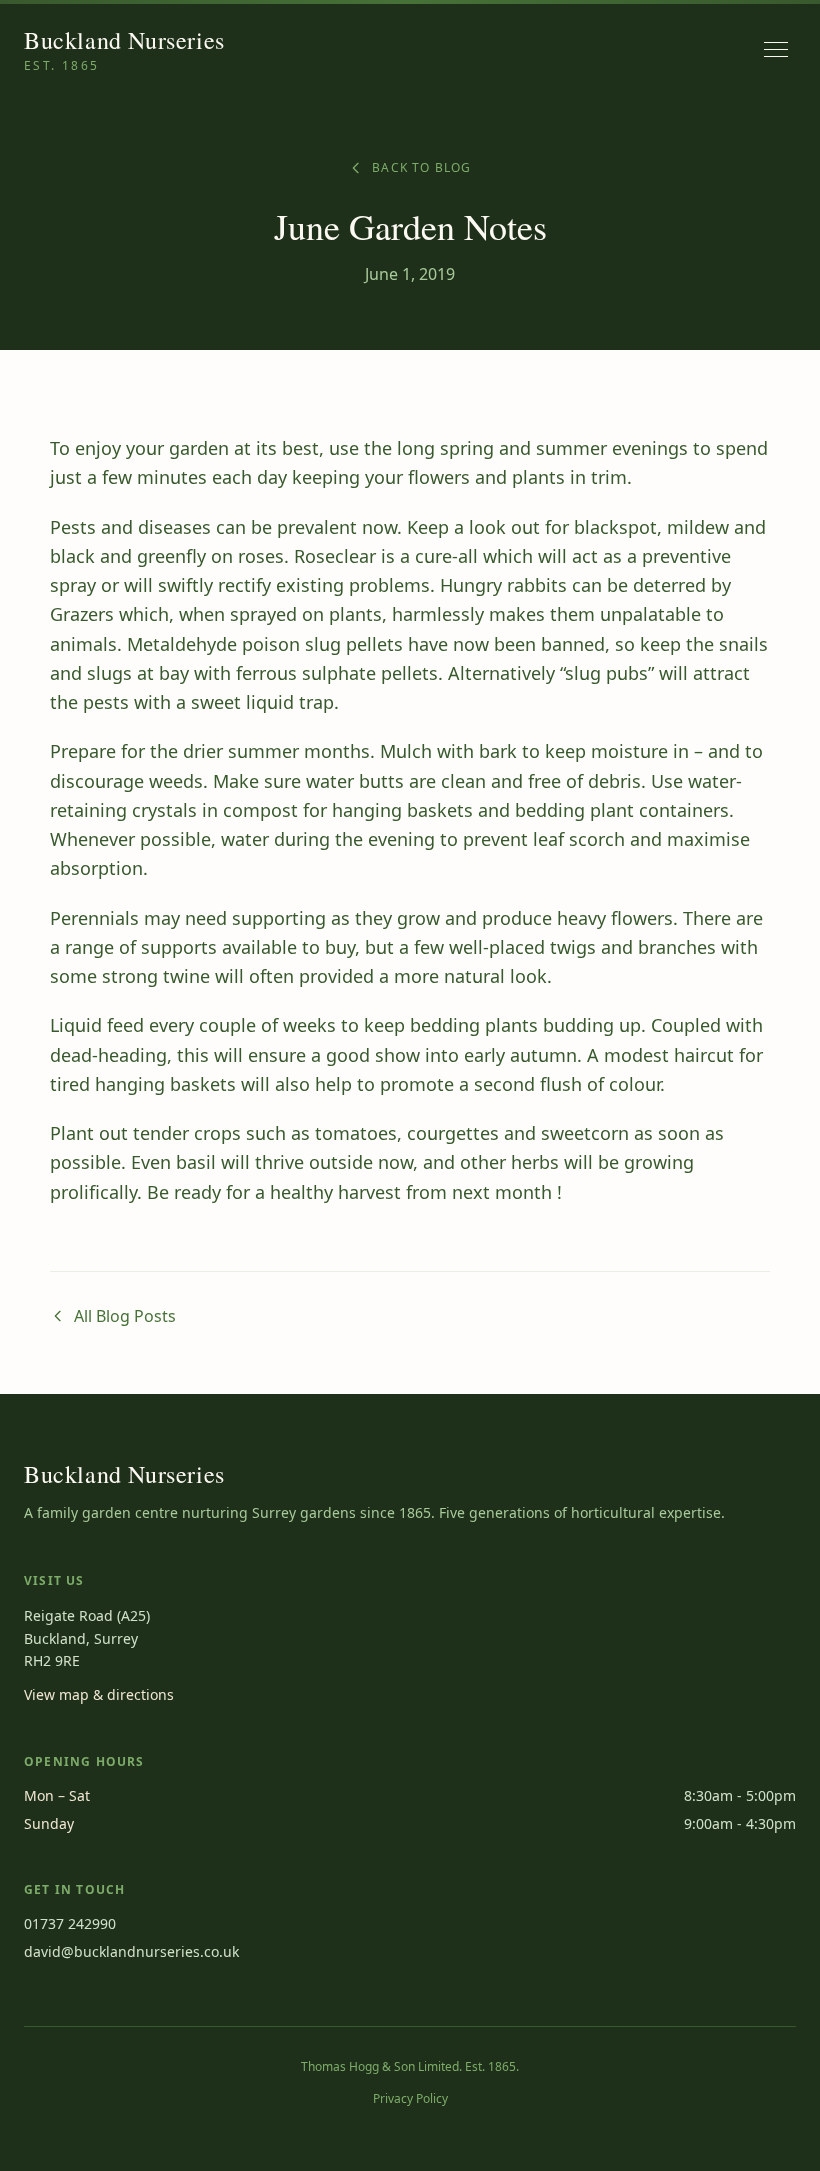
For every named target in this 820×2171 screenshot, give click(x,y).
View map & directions (99, 1694)
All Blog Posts (125, 1316)
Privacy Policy (410, 2099)
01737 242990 (70, 1923)
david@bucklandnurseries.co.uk (131, 1951)
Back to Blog (421, 168)
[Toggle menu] (776, 49)
